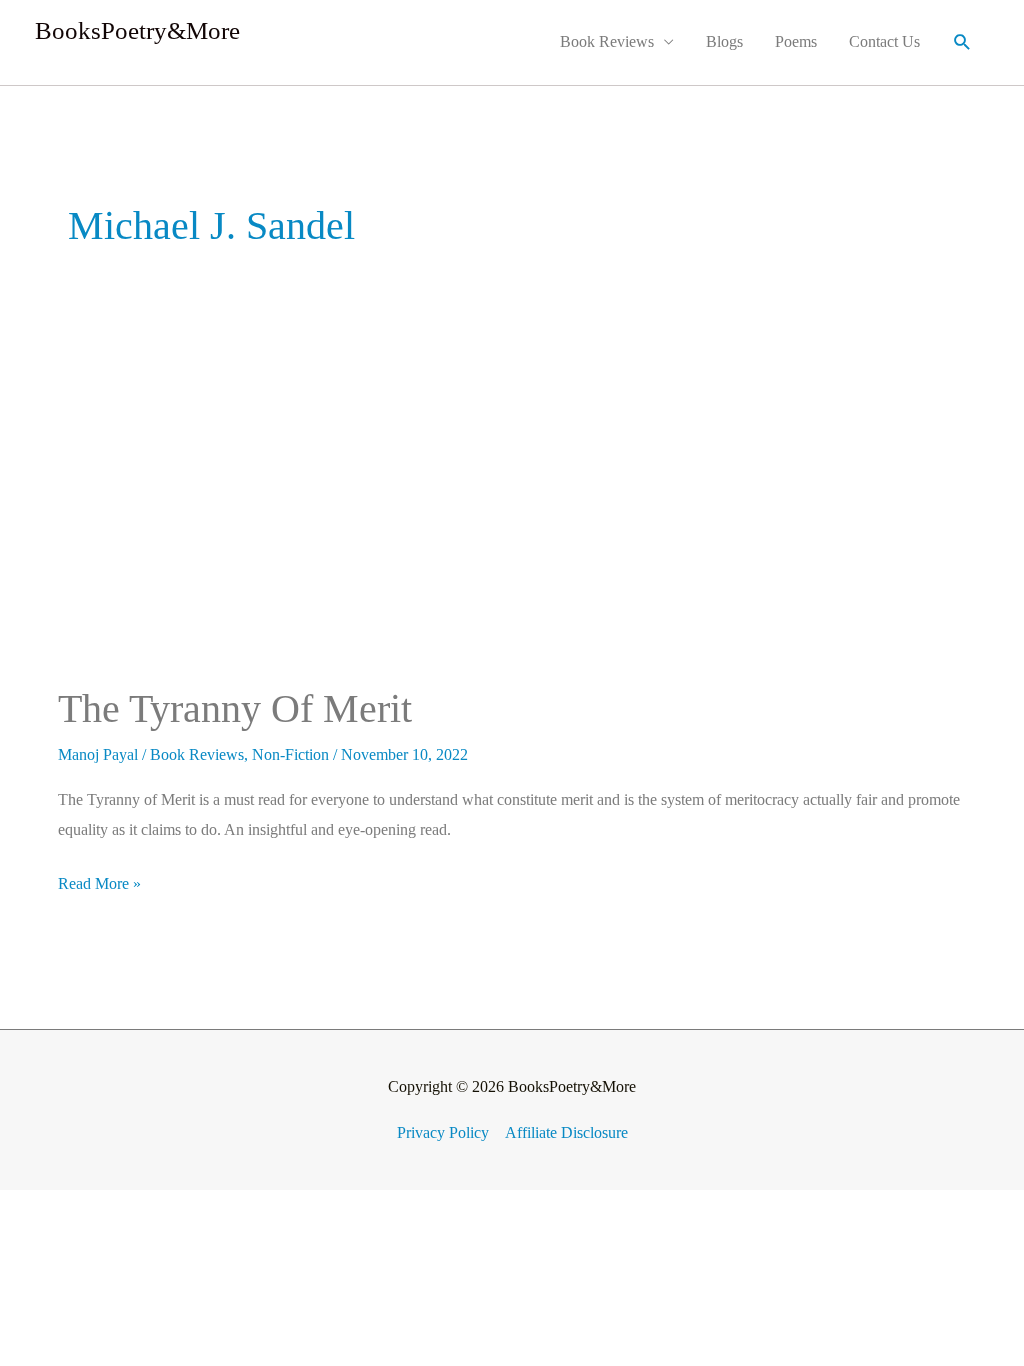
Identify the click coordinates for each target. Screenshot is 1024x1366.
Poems (796, 41)
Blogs (724, 41)
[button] (962, 42)
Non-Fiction (290, 754)
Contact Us (884, 41)
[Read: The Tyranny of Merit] (156, 507)
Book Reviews (607, 41)
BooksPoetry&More (137, 30)
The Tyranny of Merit (235, 708)
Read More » (99, 880)
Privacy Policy (443, 1132)
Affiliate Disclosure (566, 1132)
